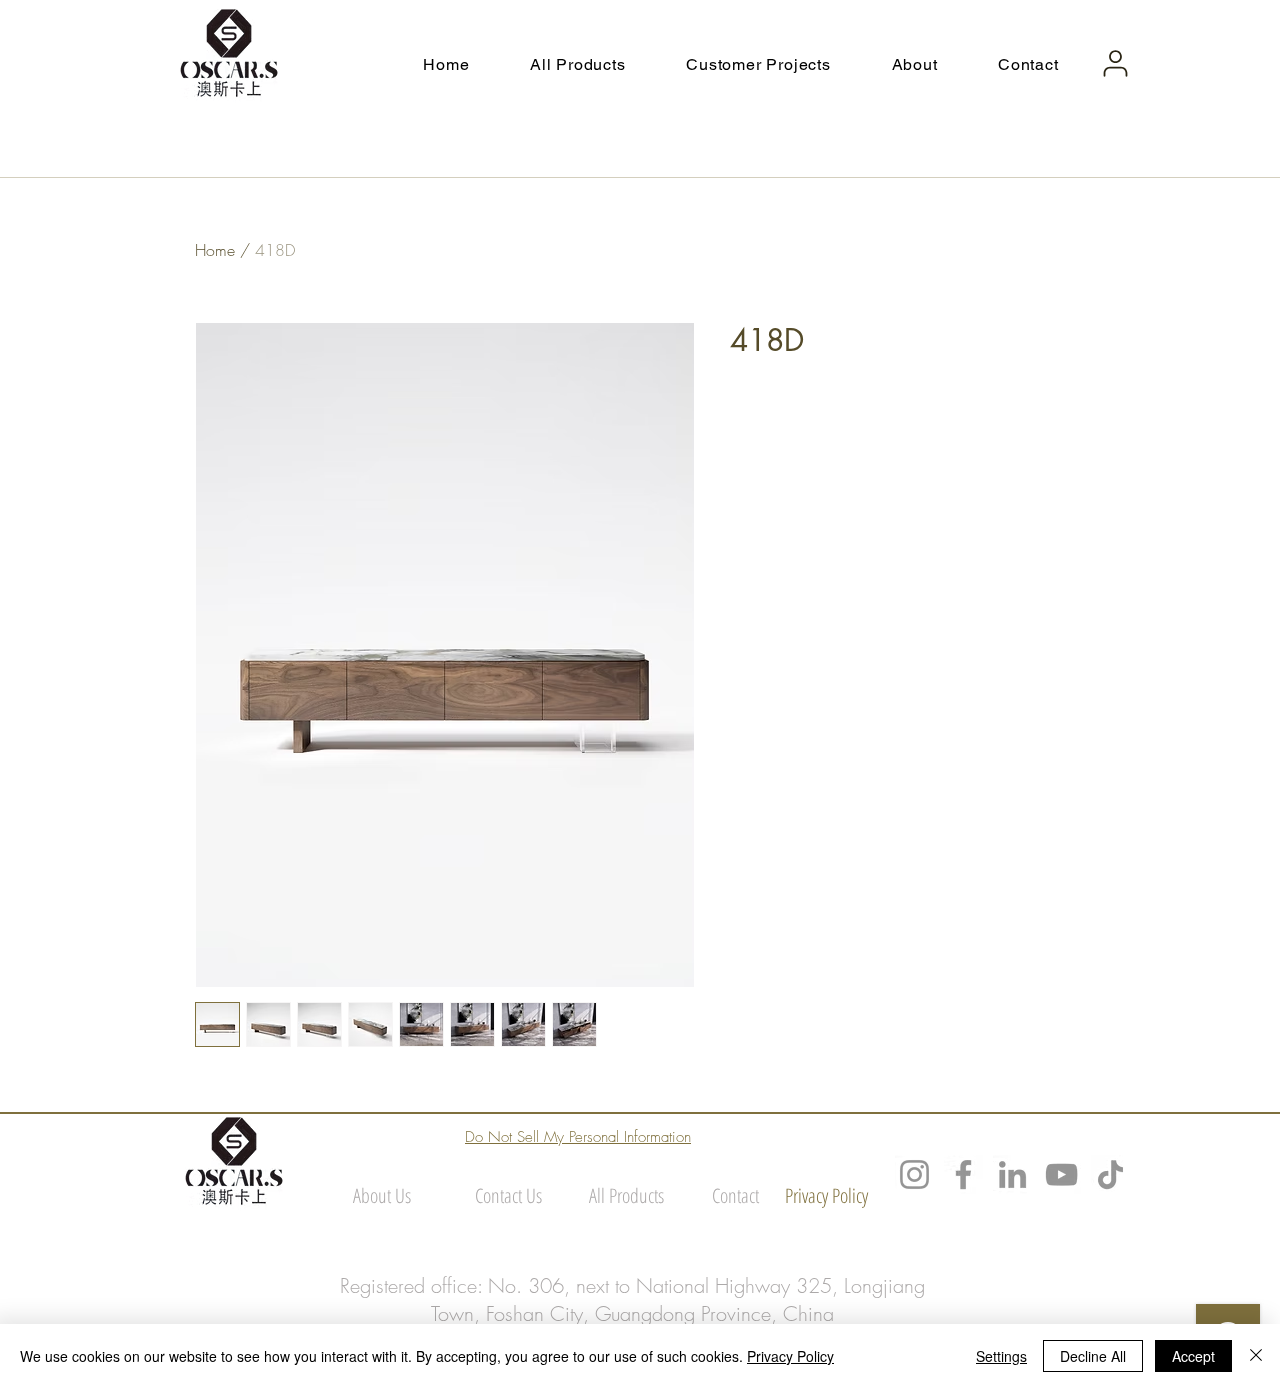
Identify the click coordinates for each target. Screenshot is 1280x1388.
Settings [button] (1001, 1356)
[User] (1115, 63)
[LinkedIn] (1012, 1174)
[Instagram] (914, 1174)
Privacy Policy (790, 1356)
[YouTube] (1061, 1174)
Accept (1193, 1356)
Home (215, 250)
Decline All (1093, 1356)
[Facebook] (963, 1174)
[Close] (1256, 1356)
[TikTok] (1110, 1174)
